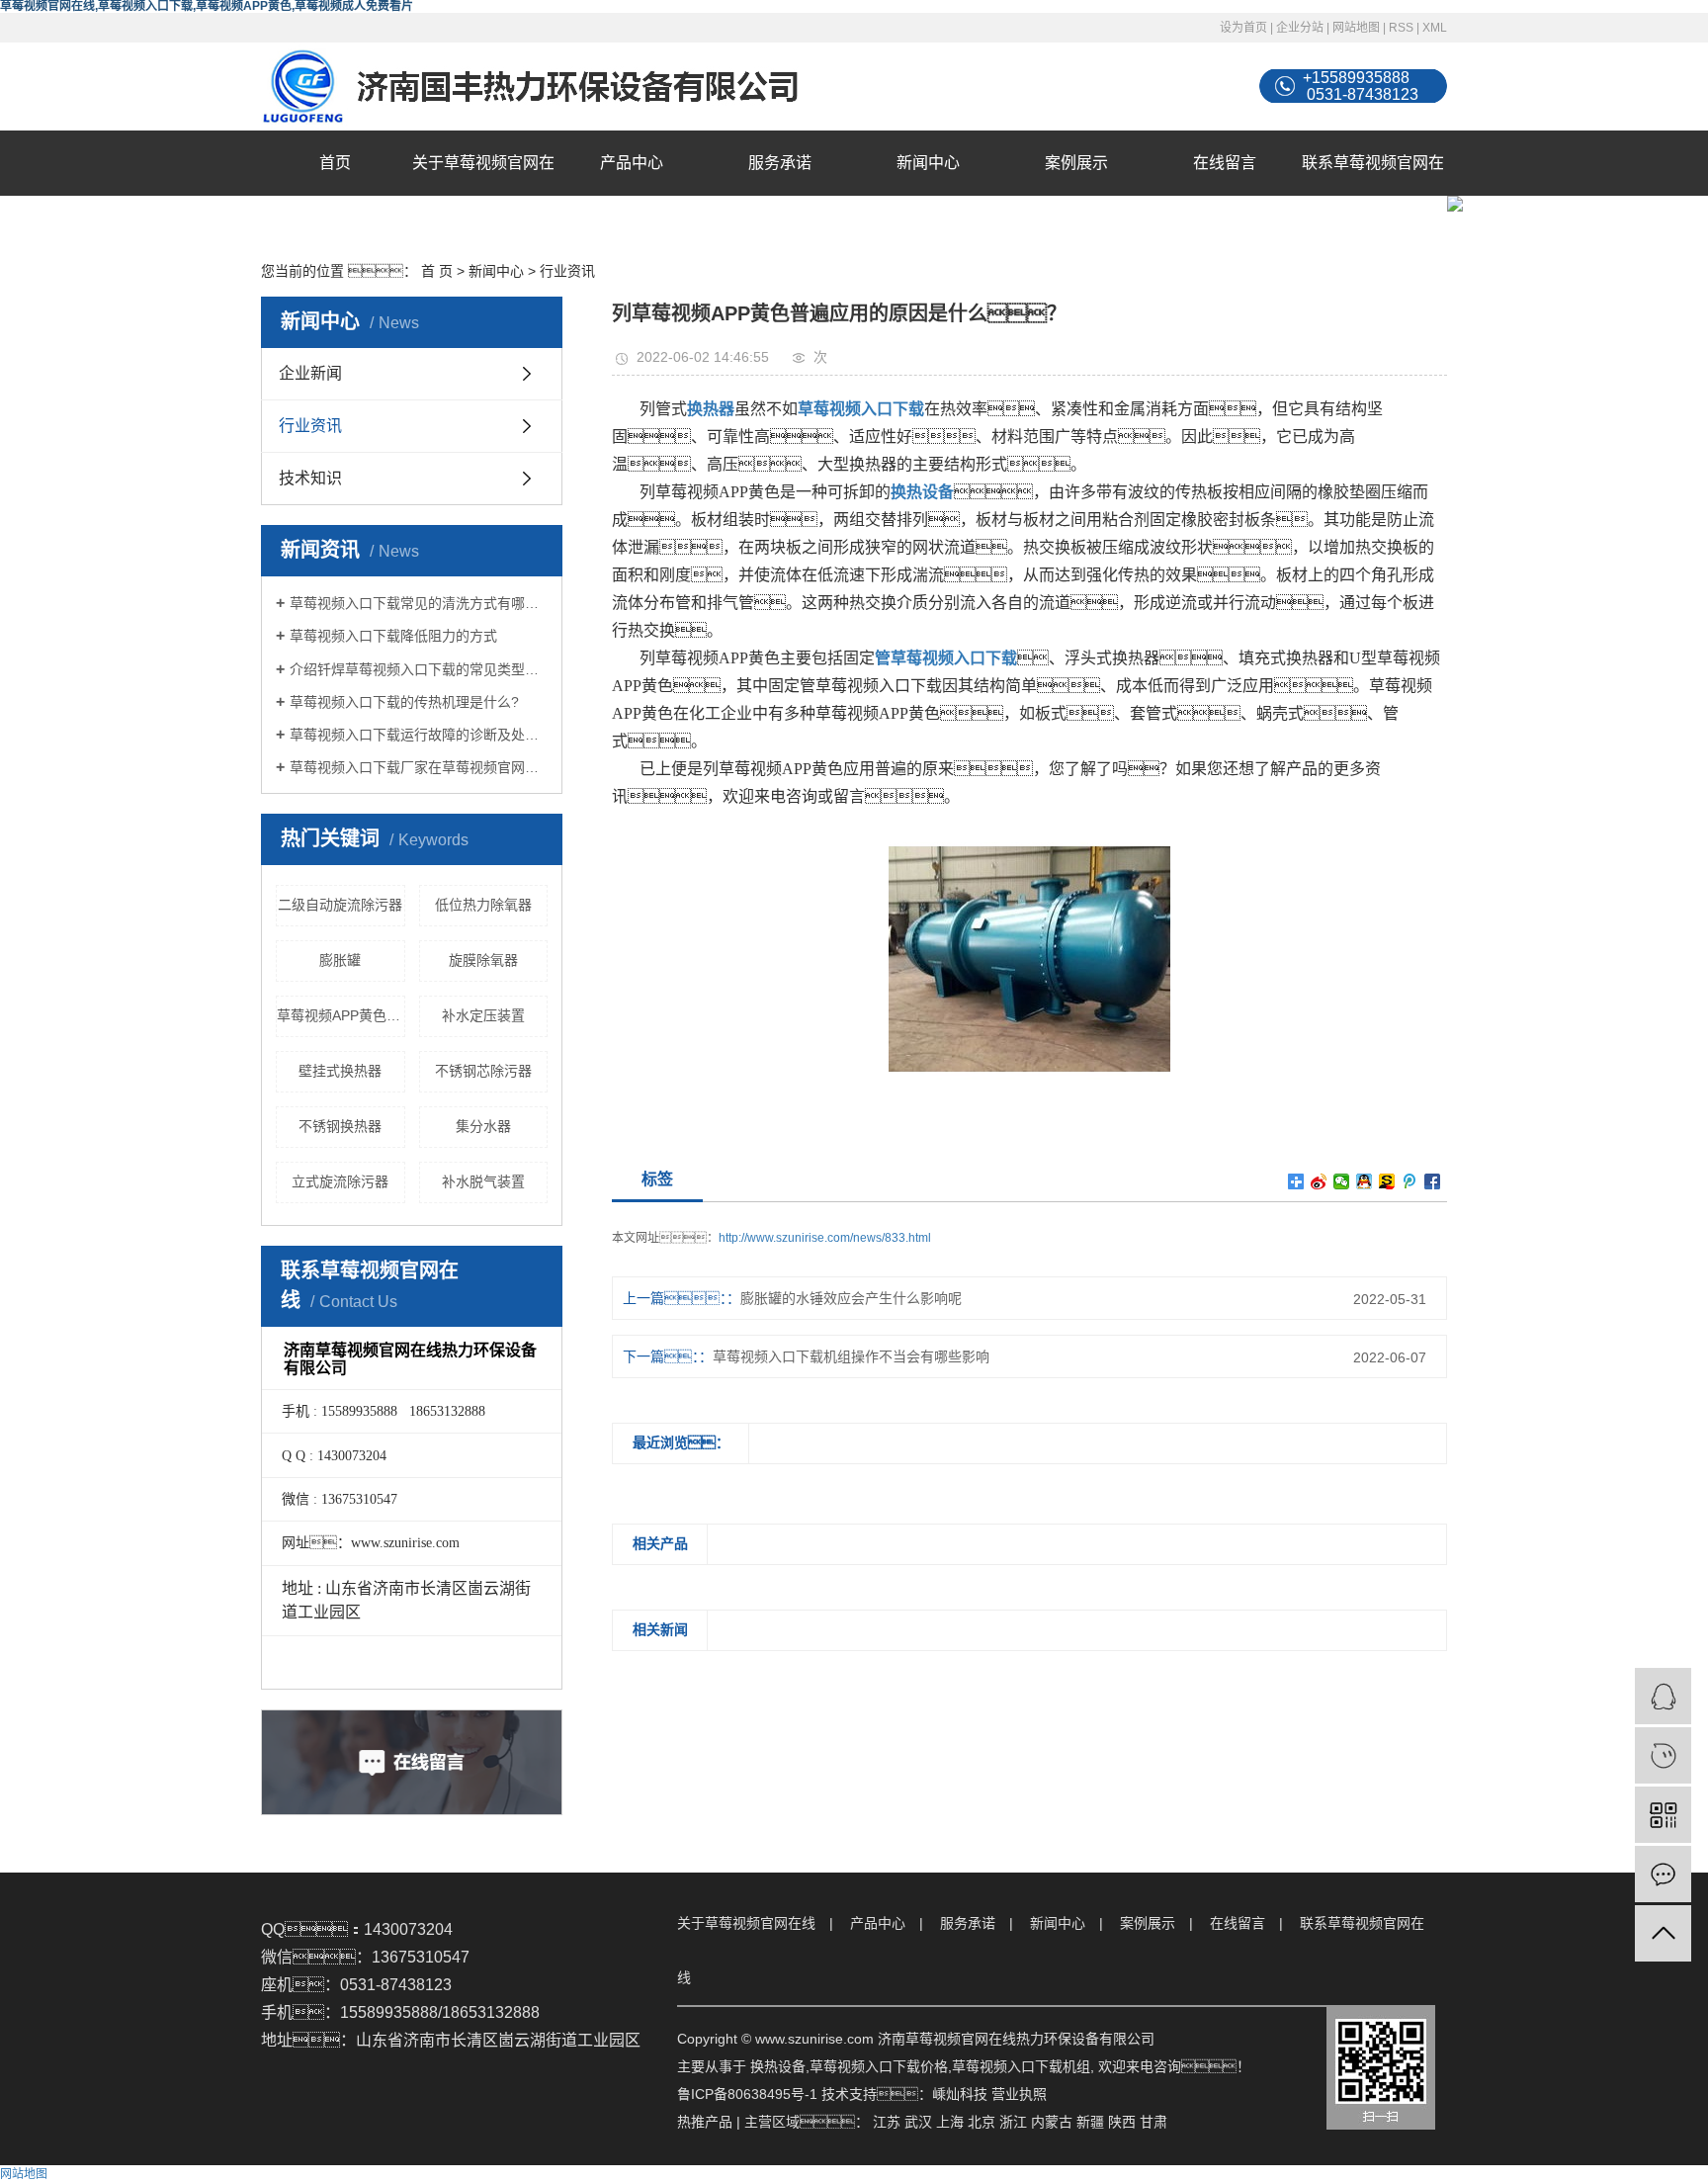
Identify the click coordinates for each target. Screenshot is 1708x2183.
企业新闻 (310, 373)
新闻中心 (928, 163)
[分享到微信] (1342, 1181)
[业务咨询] (1663, 1696)
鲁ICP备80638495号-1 (747, 2094)
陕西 (1122, 2122)
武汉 (918, 2122)
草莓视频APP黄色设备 (341, 1015)
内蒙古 (1052, 2122)
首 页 (437, 271)
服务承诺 (780, 163)
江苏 (887, 2122)
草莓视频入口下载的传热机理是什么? (404, 702)
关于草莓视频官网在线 (483, 195)
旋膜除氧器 (483, 960)
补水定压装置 (483, 1015)
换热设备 (778, 2066)
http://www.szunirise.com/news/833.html (825, 1238)
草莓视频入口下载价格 (879, 2066)
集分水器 (483, 1126)
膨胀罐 (340, 960)
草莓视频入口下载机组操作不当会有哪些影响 (851, 1356)
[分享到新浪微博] (1319, 1181)
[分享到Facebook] (1433, 1181)
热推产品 (705, 2122)
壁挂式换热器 (340, 1071)
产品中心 (632, 163)
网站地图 (1356, 28)
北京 (982, 2122)
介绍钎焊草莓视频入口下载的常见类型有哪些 (419, 669)
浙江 (1013, 2122)
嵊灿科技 (960, 2094)
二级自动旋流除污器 (340, 905)
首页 (335, 163)
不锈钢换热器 (340, 1126)
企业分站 (1300, 28)
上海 (950, 2122)
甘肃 (1153, 2122)
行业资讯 (567, 271)
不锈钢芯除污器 (483, 1071)
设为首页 (1243, 28)
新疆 (1090, 2122)
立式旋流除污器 (340, 1181)
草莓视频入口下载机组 (1021, 2066)
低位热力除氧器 (483, 905)
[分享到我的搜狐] (1387, 1181)
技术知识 (310, 478)
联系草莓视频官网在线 (1373, 195)
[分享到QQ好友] (1365, 1181)
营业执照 (1019, 2094)
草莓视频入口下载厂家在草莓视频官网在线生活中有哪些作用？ (419, 767)
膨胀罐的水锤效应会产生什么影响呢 (851, 1298)
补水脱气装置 (483, 1181)
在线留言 (1225, 163)
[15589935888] (1663, 1755)
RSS (1401, 28)
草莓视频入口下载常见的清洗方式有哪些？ (419, 603)
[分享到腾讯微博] (1410, 1181)
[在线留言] (1663, 1874)
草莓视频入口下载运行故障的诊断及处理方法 (419, 735)
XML (1435, 28)
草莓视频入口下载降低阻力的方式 (393, 636)
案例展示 (1076, 163)
